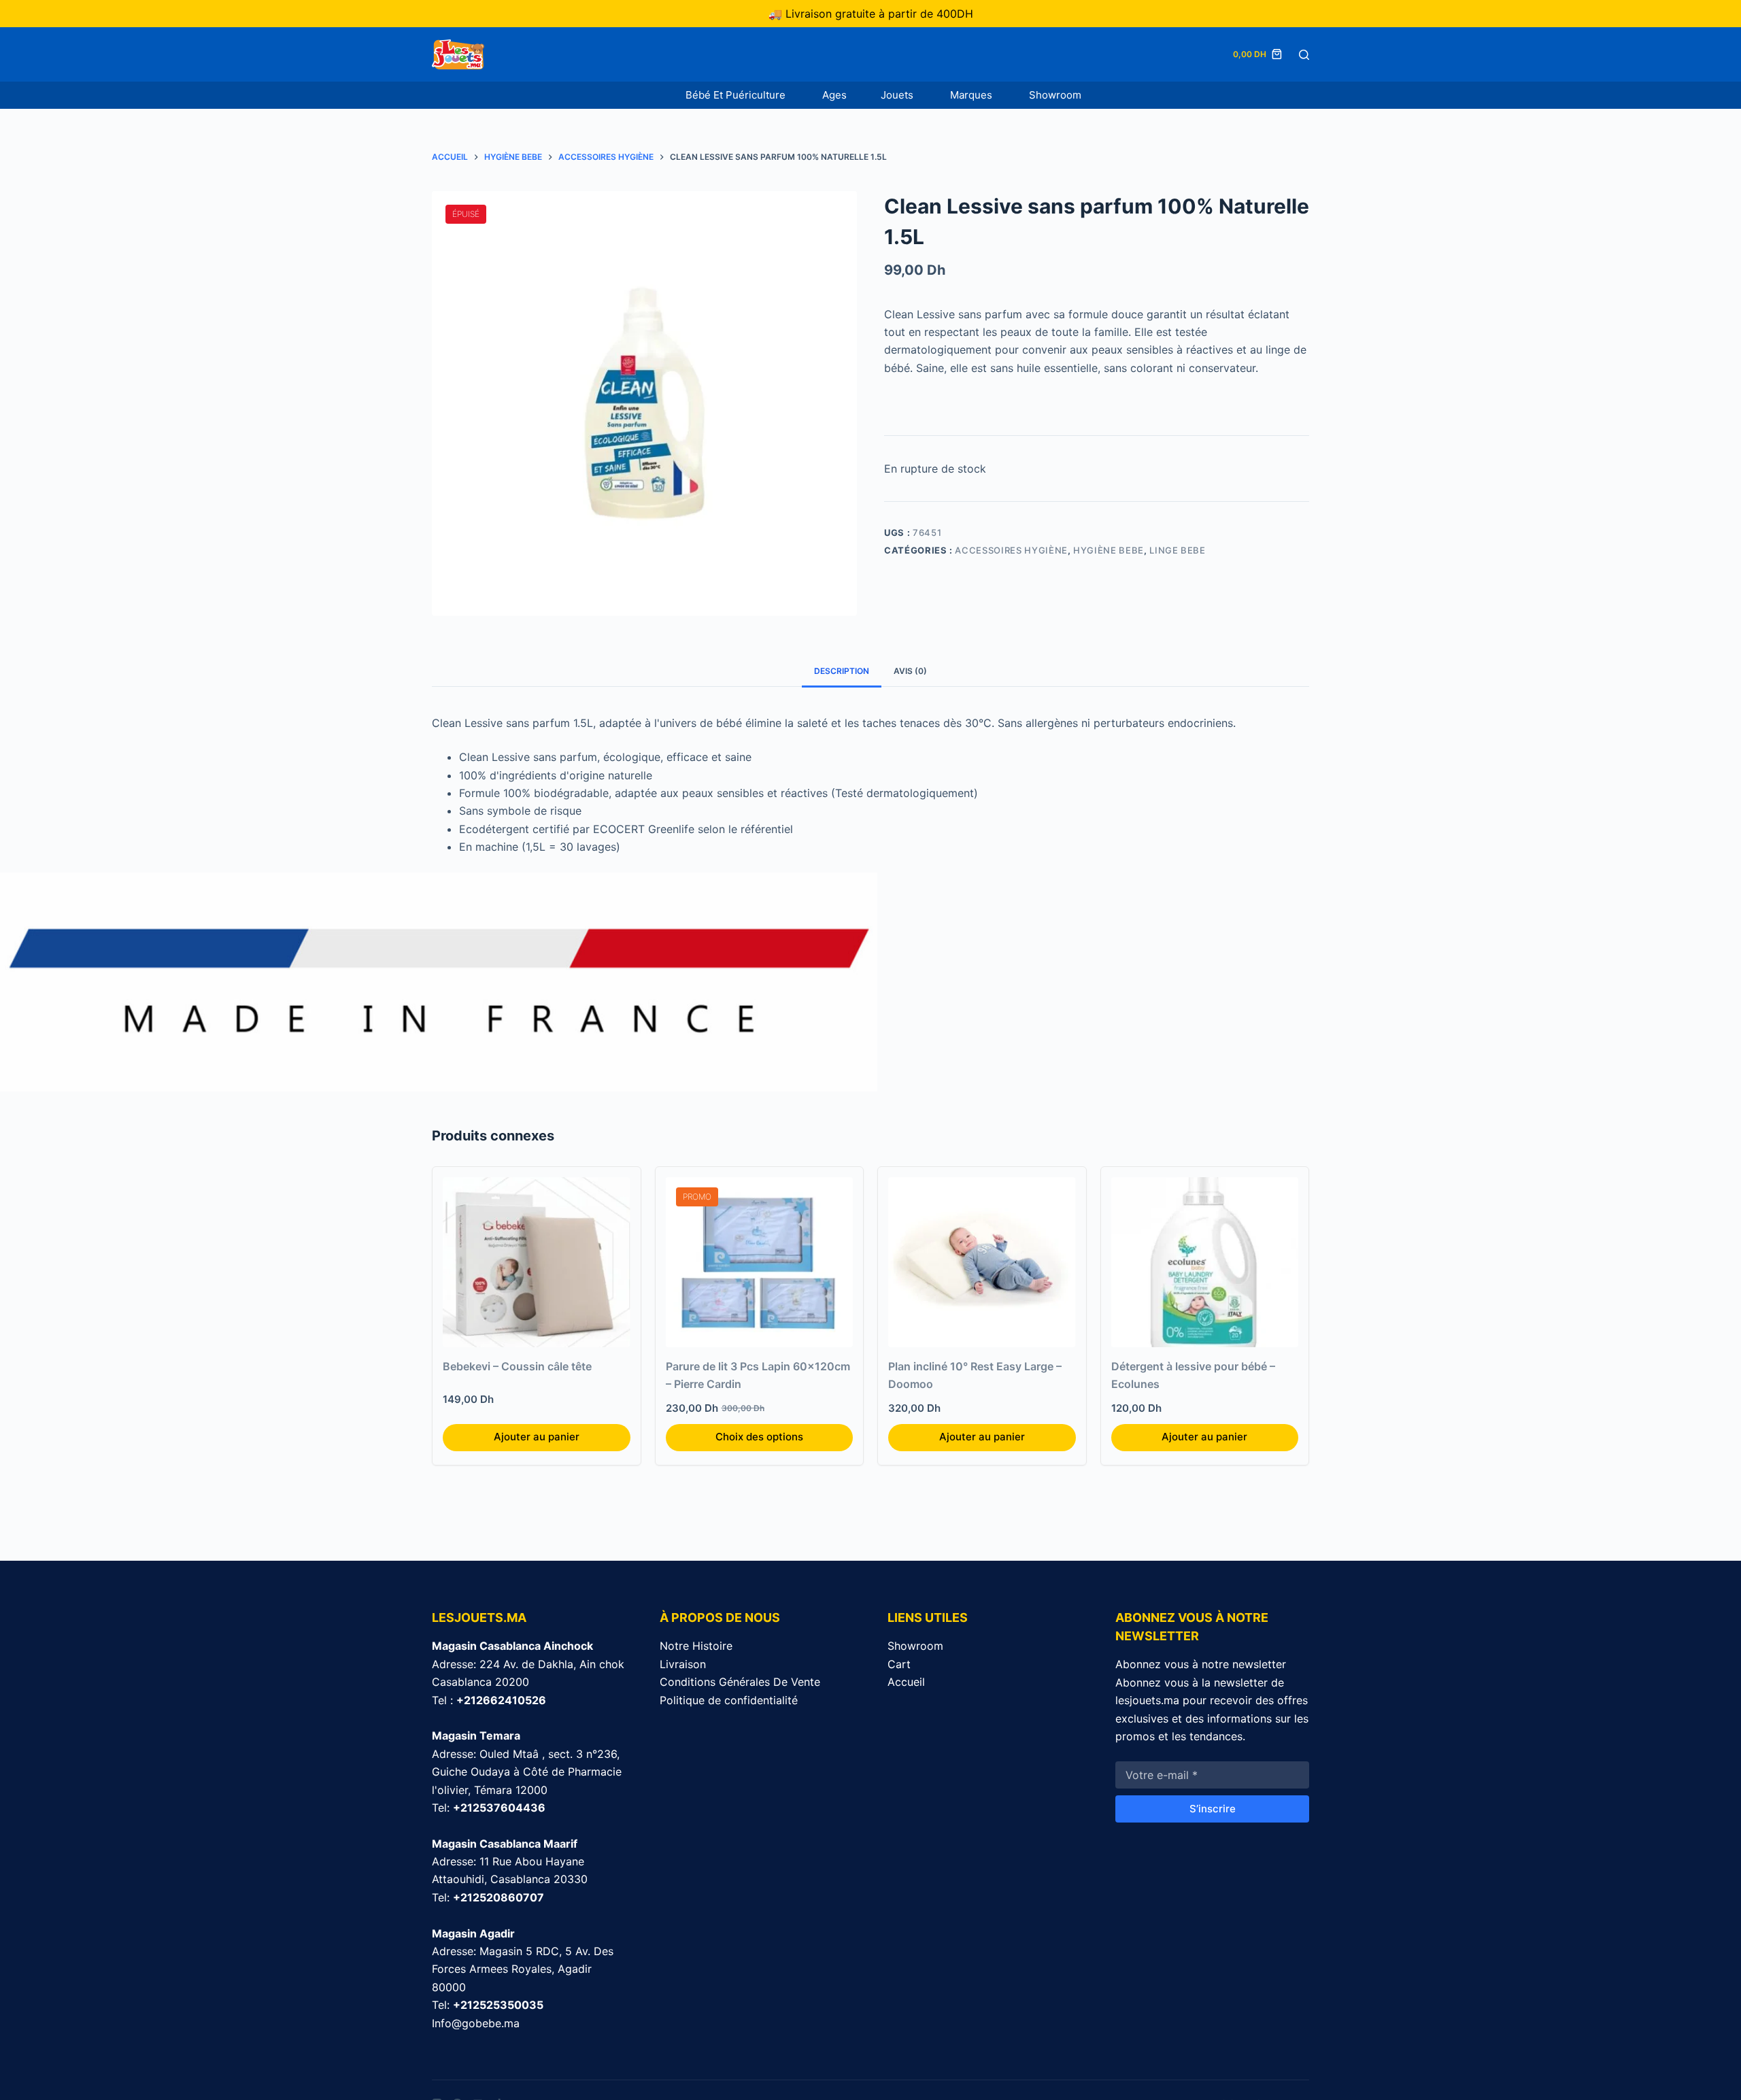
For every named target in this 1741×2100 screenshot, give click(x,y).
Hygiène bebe (1109, 550)
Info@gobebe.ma (476, 2023)
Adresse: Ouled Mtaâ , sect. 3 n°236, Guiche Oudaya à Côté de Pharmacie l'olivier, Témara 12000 (527, 1772)
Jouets (898, 95)
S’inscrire (1213, 1809)
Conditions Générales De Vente (740, 1682)
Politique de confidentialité (729, 1700)
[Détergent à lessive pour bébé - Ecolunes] (1205, 1262)
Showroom (1055, 95)
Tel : (489, 1700)
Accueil (906, 1682)
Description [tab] (842, 671)
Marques (973, 95)
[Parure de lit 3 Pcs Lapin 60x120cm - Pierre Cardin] (760, 1262)
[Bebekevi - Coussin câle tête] (537, 1262)
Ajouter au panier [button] (537, 1437)
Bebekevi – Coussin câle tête (517, 1366)
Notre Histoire (696, 1646)
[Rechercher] (1304, 55)
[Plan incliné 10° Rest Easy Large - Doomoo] (982, 1262)
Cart (899, 1664)
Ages (834, 95)
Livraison (683, 1664)
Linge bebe (1178, 550)
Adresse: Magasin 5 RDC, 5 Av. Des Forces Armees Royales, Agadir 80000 (523, 1969)
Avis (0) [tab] (910, 671)
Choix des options (759, 1437)
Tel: (489, 1808)
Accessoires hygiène (1011, 550)
